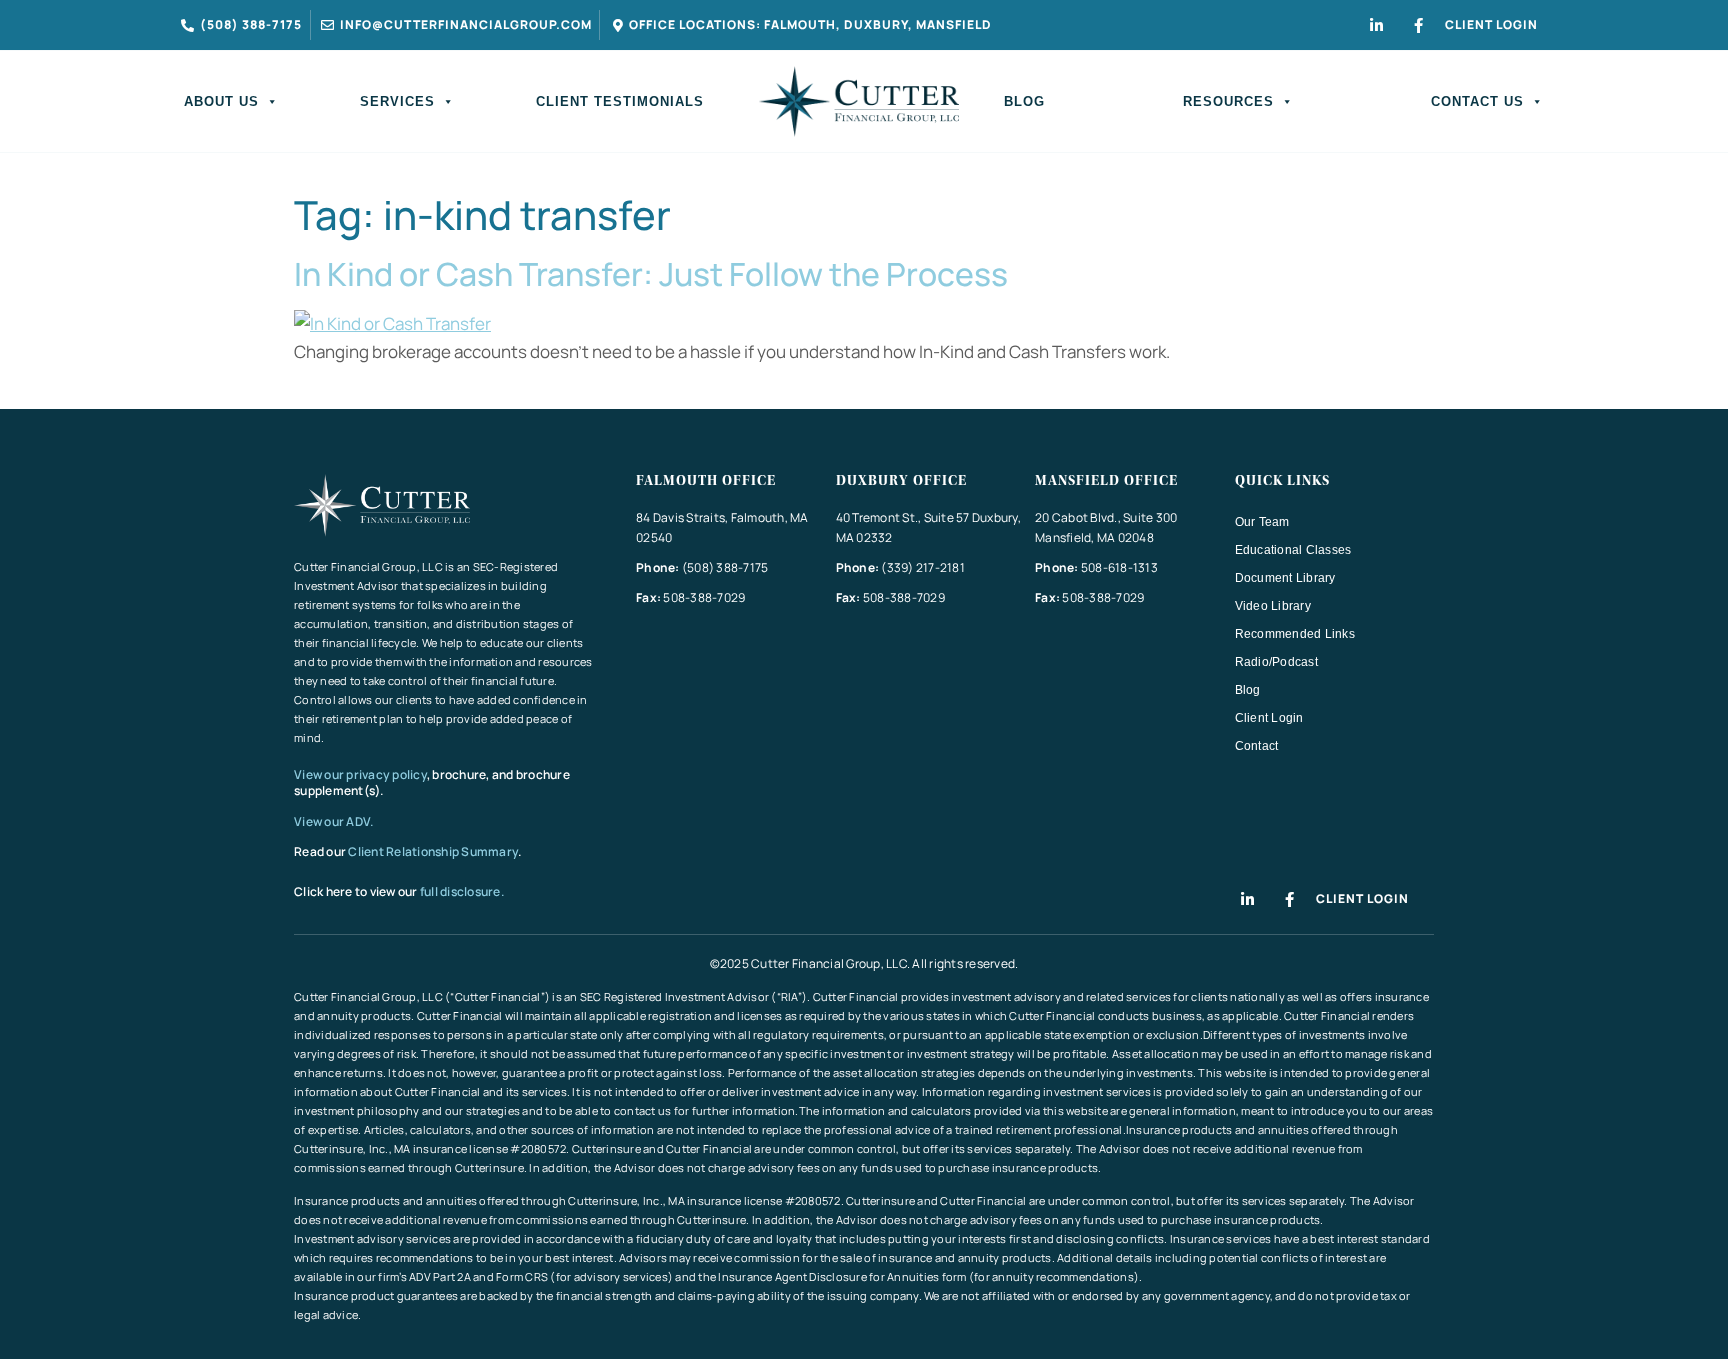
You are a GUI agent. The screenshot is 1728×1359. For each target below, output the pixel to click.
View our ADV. (335, 821)
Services (397, 101)
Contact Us (1477, 101)
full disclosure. (462, 891)
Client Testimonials (620, 101)
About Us (221, 101)
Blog (1024, 101)
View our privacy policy (360, 774)
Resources (1228, 101)
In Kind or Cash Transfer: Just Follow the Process (651, 274)
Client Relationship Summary (433, 851)
